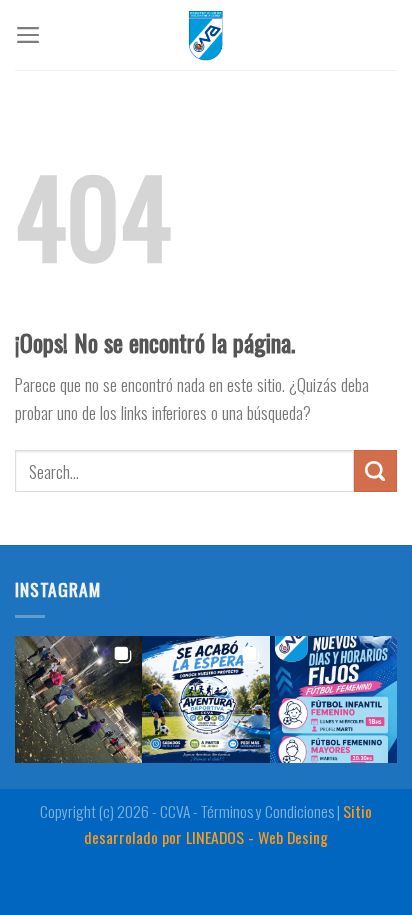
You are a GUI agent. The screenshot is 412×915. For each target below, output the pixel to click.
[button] (78, 699)
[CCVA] (206, 35)
